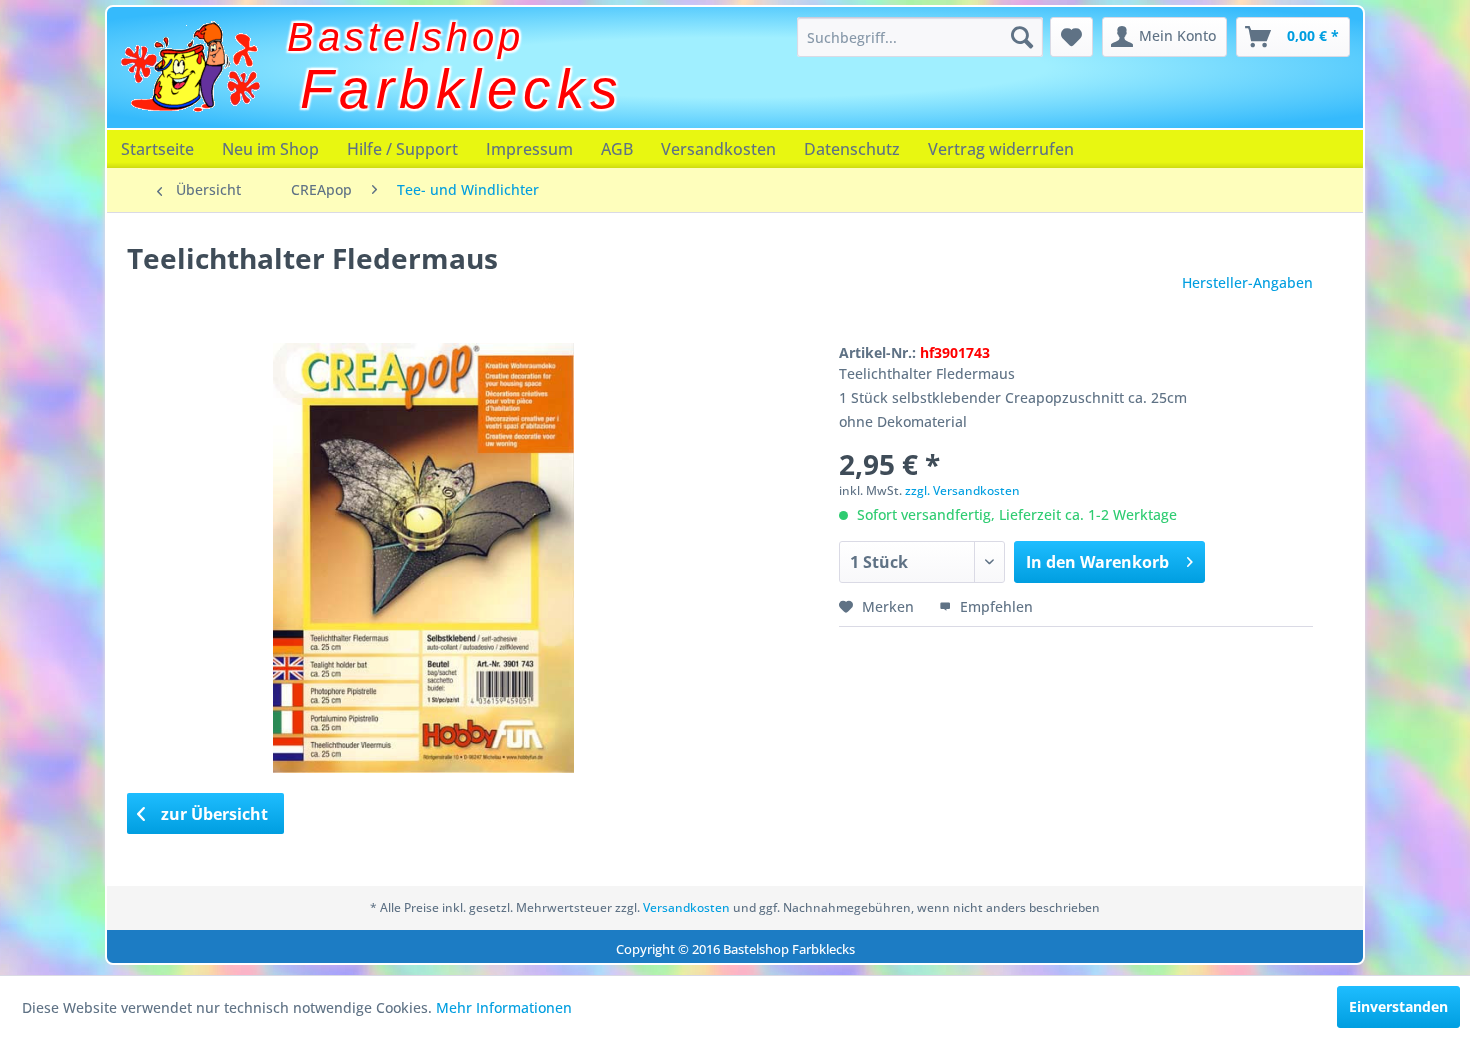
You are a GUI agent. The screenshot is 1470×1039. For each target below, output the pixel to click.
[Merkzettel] (1071, 37)
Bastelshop (405, 37)
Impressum (529, 149)
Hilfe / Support (402, 149)
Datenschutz (852, 149)
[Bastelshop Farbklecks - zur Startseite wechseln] (190, 67)
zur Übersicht (212, 814)
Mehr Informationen (504, 1007)
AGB (617, 149)
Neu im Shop (270, 149)
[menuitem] (920, 37)
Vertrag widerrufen (1001, 149)
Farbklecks (462, 89)
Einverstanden (1398, 1006)
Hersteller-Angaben (1247, 282)
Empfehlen (994, 606)
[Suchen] (1022, 37)
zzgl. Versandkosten (962, 490)
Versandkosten (718, 149)
